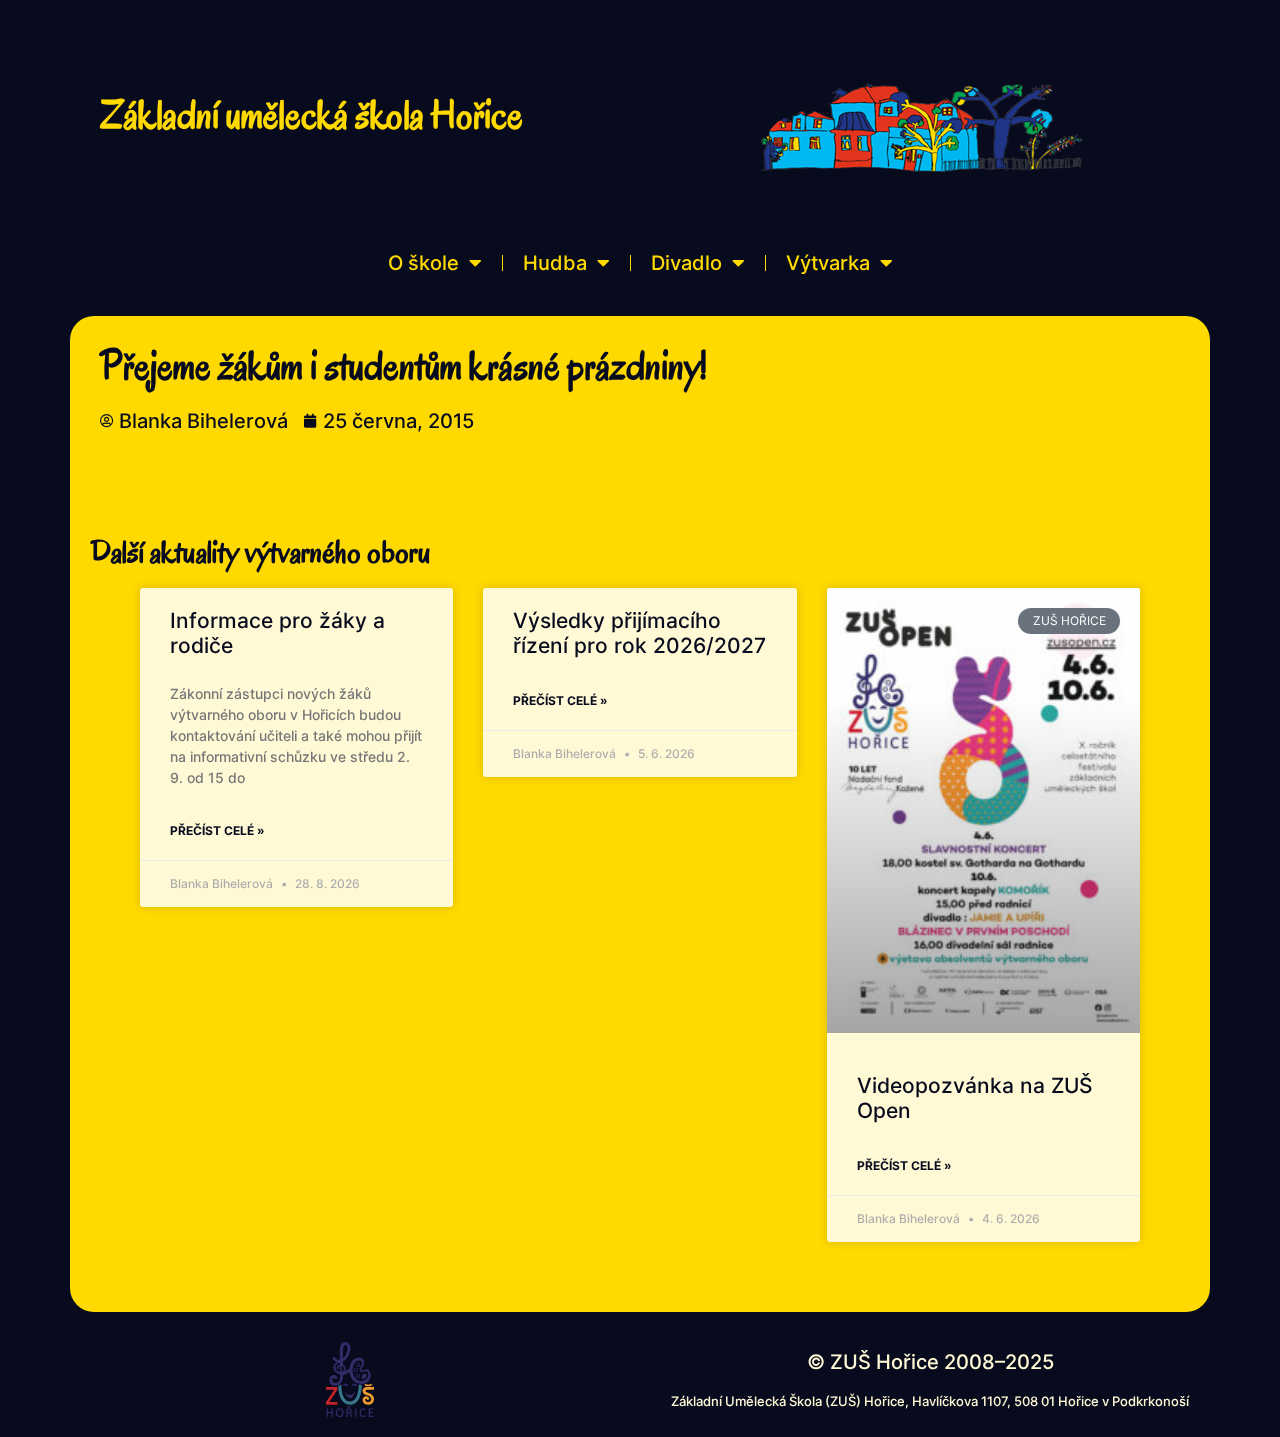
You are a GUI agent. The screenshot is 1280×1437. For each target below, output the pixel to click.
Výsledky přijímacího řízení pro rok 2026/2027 (639, 633)
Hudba (555, 263)
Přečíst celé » (217, 830)
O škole (423, 263)
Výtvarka (828, 263)
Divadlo (686, 263)
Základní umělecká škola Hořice (311, 115)
